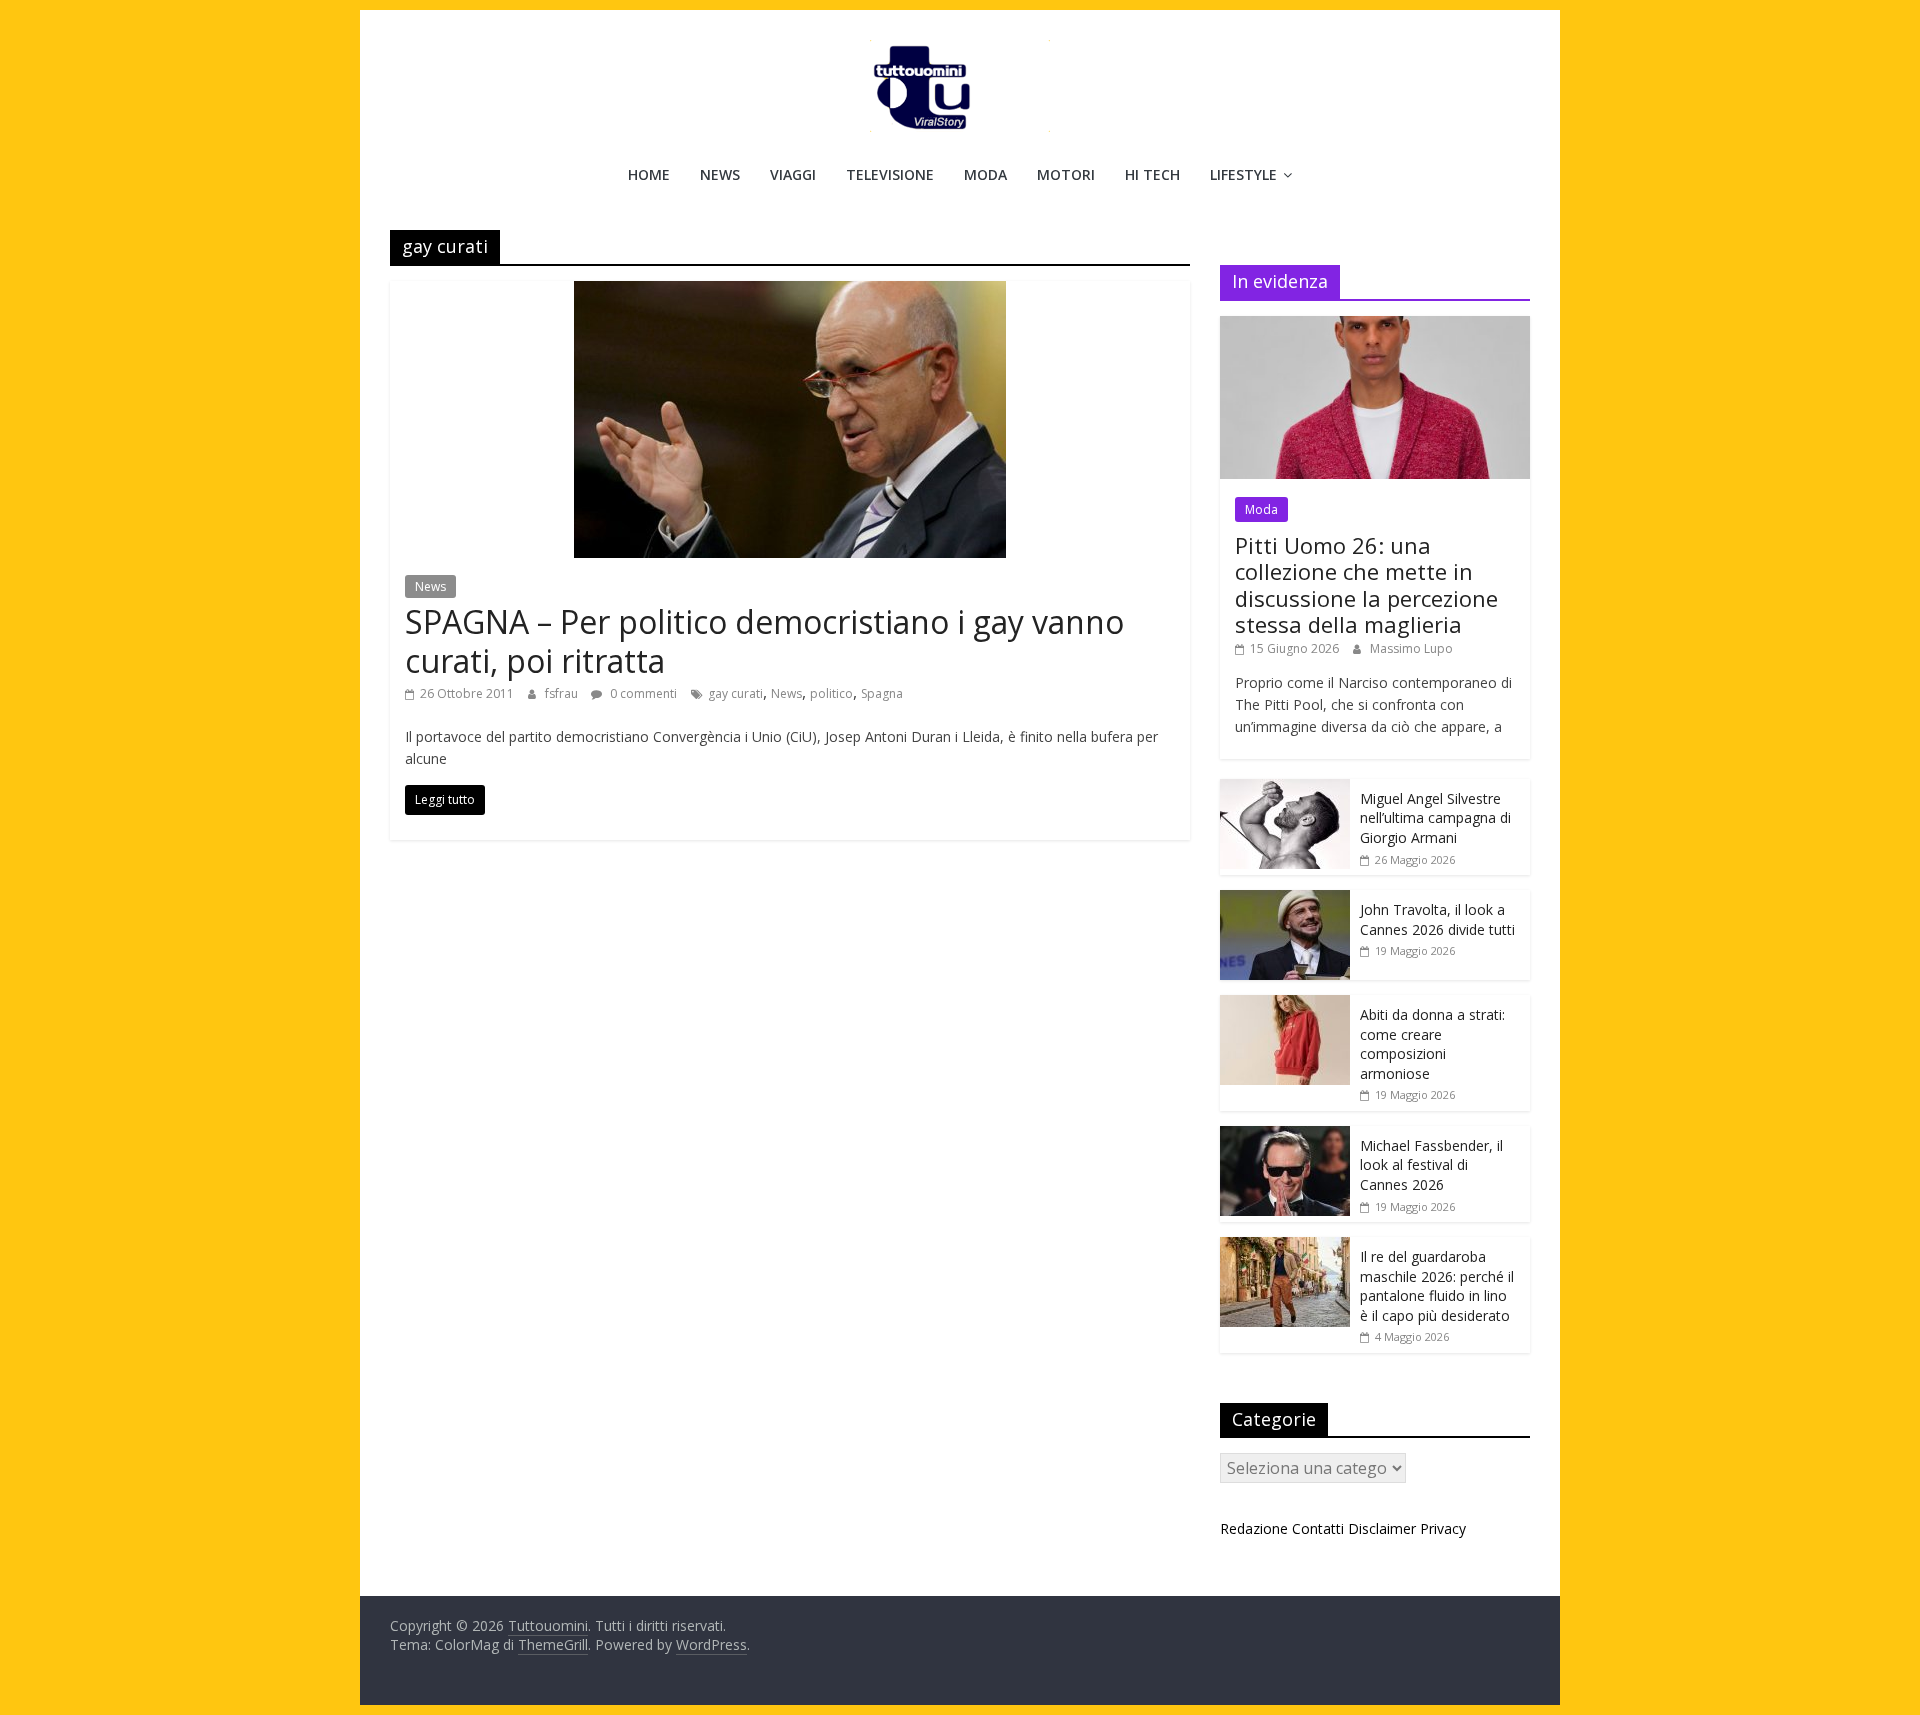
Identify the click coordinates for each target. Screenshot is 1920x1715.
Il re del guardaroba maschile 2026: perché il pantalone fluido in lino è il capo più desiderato (1437, 1286)
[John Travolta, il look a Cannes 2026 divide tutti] (1285, 900)
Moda (985, 174)
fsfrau (563, 693)
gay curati (735, 693)
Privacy (1443, 1528)
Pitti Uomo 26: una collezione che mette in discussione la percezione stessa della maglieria (1366, 584)
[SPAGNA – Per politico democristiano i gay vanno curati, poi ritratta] (790, 293)
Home (649, 174)
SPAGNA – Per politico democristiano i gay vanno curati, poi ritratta (764, 640)
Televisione (890, 174)
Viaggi (793, 174)
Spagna (882, 693)
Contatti (1318, 1528)
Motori (1066, 174)
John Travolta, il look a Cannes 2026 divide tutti (1437, 919)
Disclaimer (1382, 1528)
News (720, 174)
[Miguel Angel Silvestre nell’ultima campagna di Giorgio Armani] (1285, 789)
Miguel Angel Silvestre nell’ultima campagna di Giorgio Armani (1435, 818)
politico (831, 693)
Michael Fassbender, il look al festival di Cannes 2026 (1431, 1165)
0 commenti (642, 693)
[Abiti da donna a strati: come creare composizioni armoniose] (1285, 1005)
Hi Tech (1152, 174)
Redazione (1254, 1528)
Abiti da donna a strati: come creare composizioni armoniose (1432, 1044)
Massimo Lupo (1411, 648)
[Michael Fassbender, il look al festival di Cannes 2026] (1285, 1136)
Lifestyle (1243, 174)
